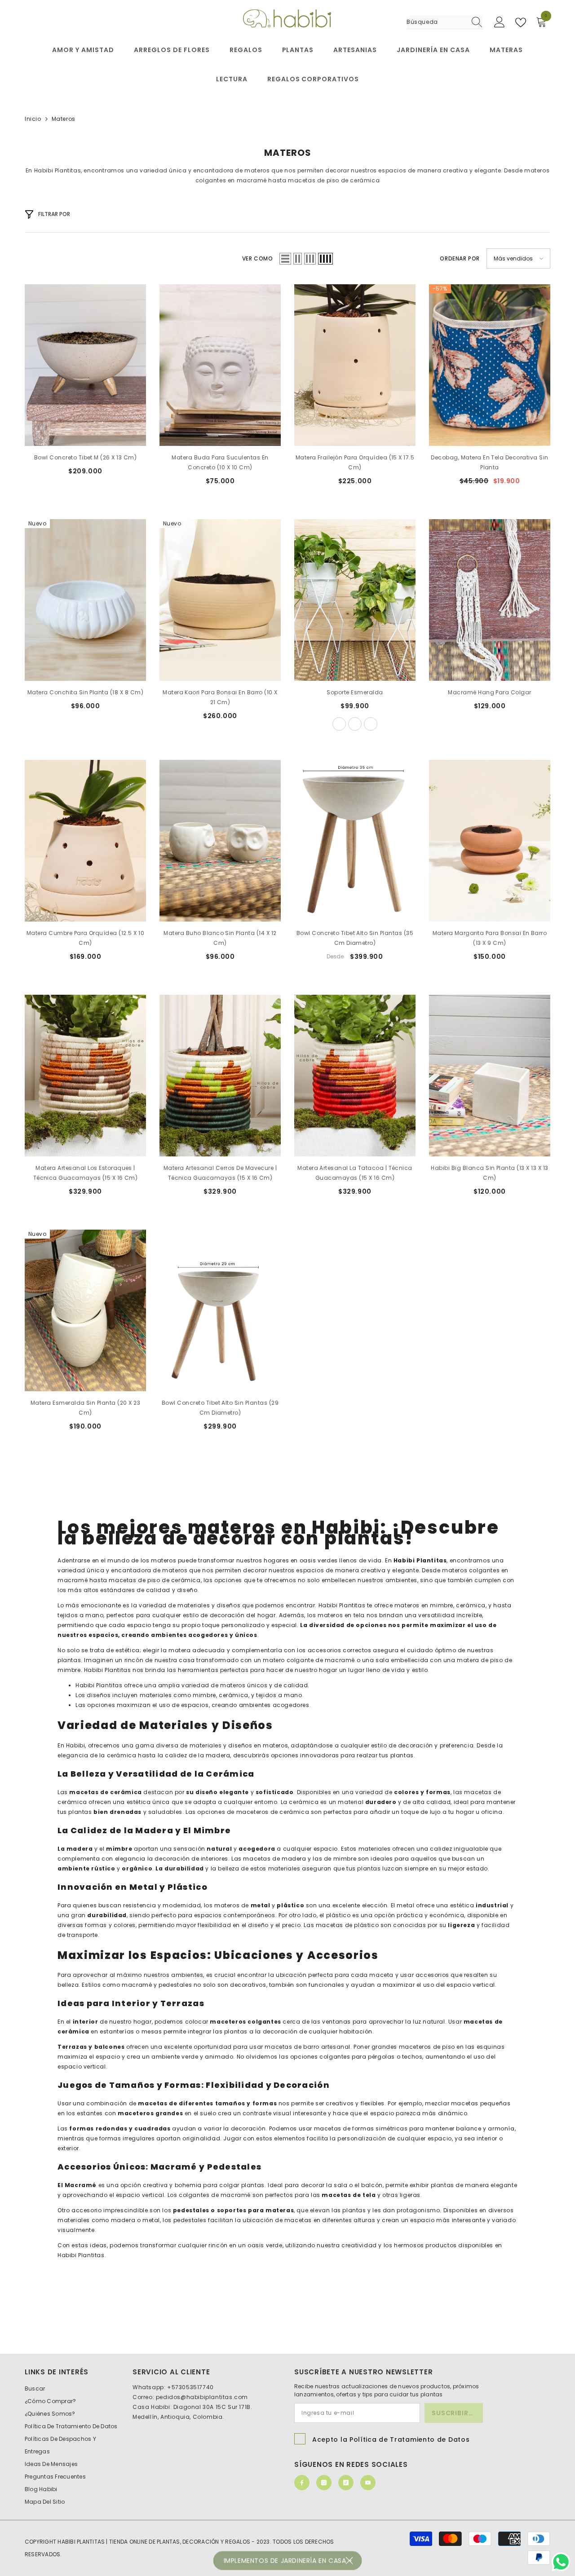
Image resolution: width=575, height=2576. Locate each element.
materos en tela (340, 1615)
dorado (371, 724)
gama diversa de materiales (179, 1745)
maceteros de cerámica (272, 1812)
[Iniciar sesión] (500, 22)
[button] (285, 259)
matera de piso (479, 1660)
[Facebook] (302, 2483)
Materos (64, 119)
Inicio (33, 119)
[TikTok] (346, 2483)
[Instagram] (324, 2483)
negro (339, 724)
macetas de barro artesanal (307, 2047)
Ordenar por (460, 258)
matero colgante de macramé (308, 1660)
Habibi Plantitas (81, 2255)
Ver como (258, 258)
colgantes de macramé (214, 2195)
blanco (355, 724)
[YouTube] (368, 2483)
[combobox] (436, 22)
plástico (337, 1915)
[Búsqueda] (445, 22)
